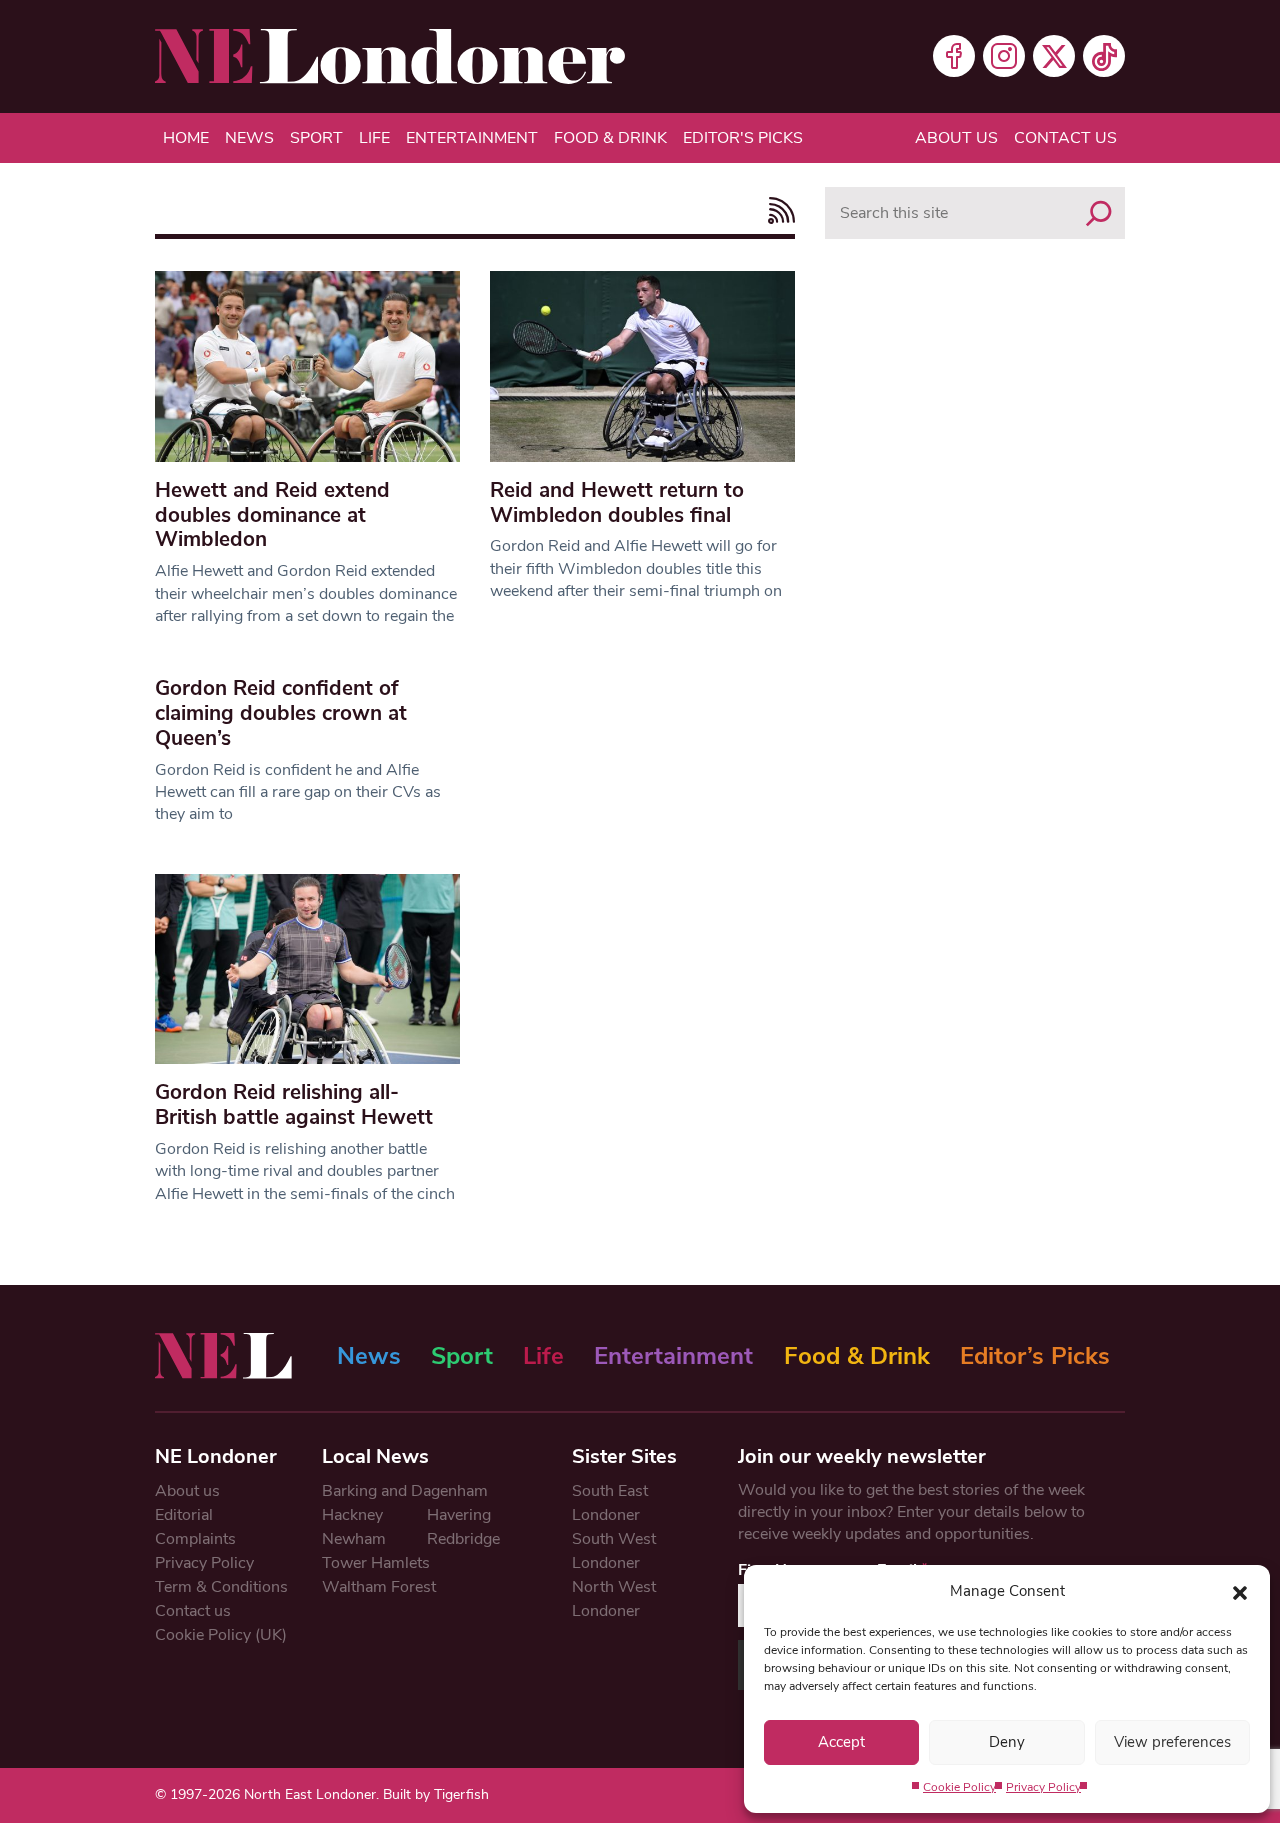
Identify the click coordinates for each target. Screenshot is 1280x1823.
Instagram (1004, 56)
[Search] (1099, 213)
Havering (459, 1515)
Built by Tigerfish (436, 1794)
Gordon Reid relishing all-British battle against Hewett (294, 1104)
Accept (841, 1742)
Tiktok (1104, 56)
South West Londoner (614, 1551)
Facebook (954, 56)
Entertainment (472, 138)
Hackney (352, 1515)
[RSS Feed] (776, 210)
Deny (1007, 1742)
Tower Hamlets (376, 1563)
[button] (1240, 1591)
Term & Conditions (221, 1587)
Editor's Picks (743, 138)
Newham (354, 1539)
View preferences (1172, 1742)
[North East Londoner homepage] (390, 56)
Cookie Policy (959, 1787)
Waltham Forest (379, 1587)
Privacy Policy (1043, 1787)
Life (374, 138)
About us (956, 138)
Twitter (1054, 56)
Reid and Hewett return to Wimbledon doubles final (617, 502)
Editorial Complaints (195, 1527)
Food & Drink (610, 138)
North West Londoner (614, 1599)
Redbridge (463, 1539)
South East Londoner (610, 1503)
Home (186, 138)
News (249, 138)
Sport (316, 138)
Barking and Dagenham (405, 1491)
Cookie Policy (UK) (221, 1635)
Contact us (1065, 138)
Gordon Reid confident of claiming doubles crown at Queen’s (281, 713)
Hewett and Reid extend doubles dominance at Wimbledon (272, 515)
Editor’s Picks (1035, 1356)
